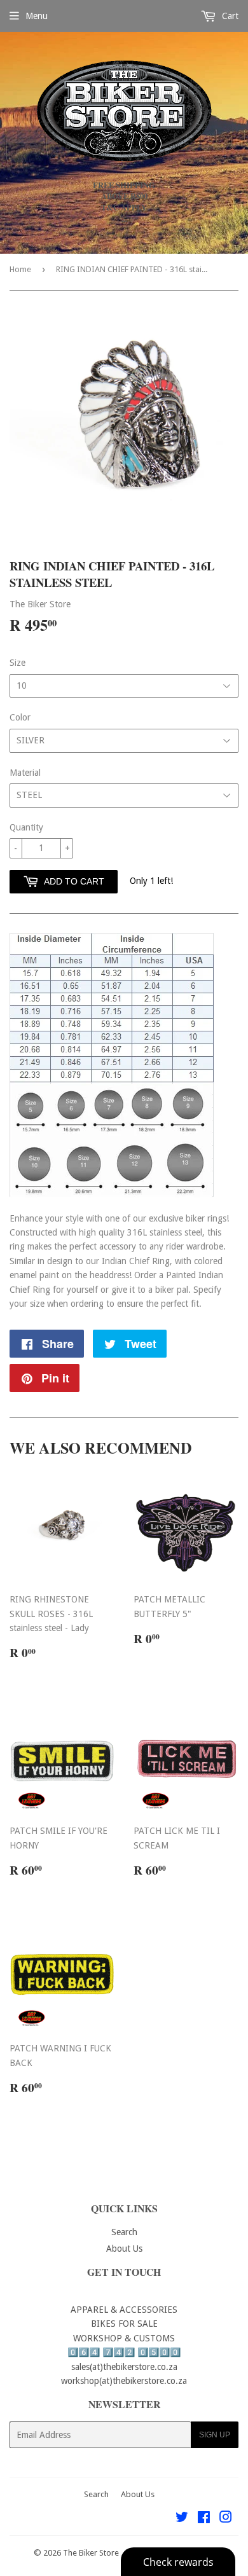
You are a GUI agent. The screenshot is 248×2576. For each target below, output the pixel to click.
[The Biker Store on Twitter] (182, 2519)
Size (17, 663)
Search (124, 2232)
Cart (229, 16)
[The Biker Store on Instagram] (226, 2519)
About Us (124, 2249)
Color (20, 717)
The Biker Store (91, 2553)
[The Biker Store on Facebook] (204, 2519)
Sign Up (215, 2435)
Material (25, 773)
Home (20, 269)
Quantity (26, 827)
